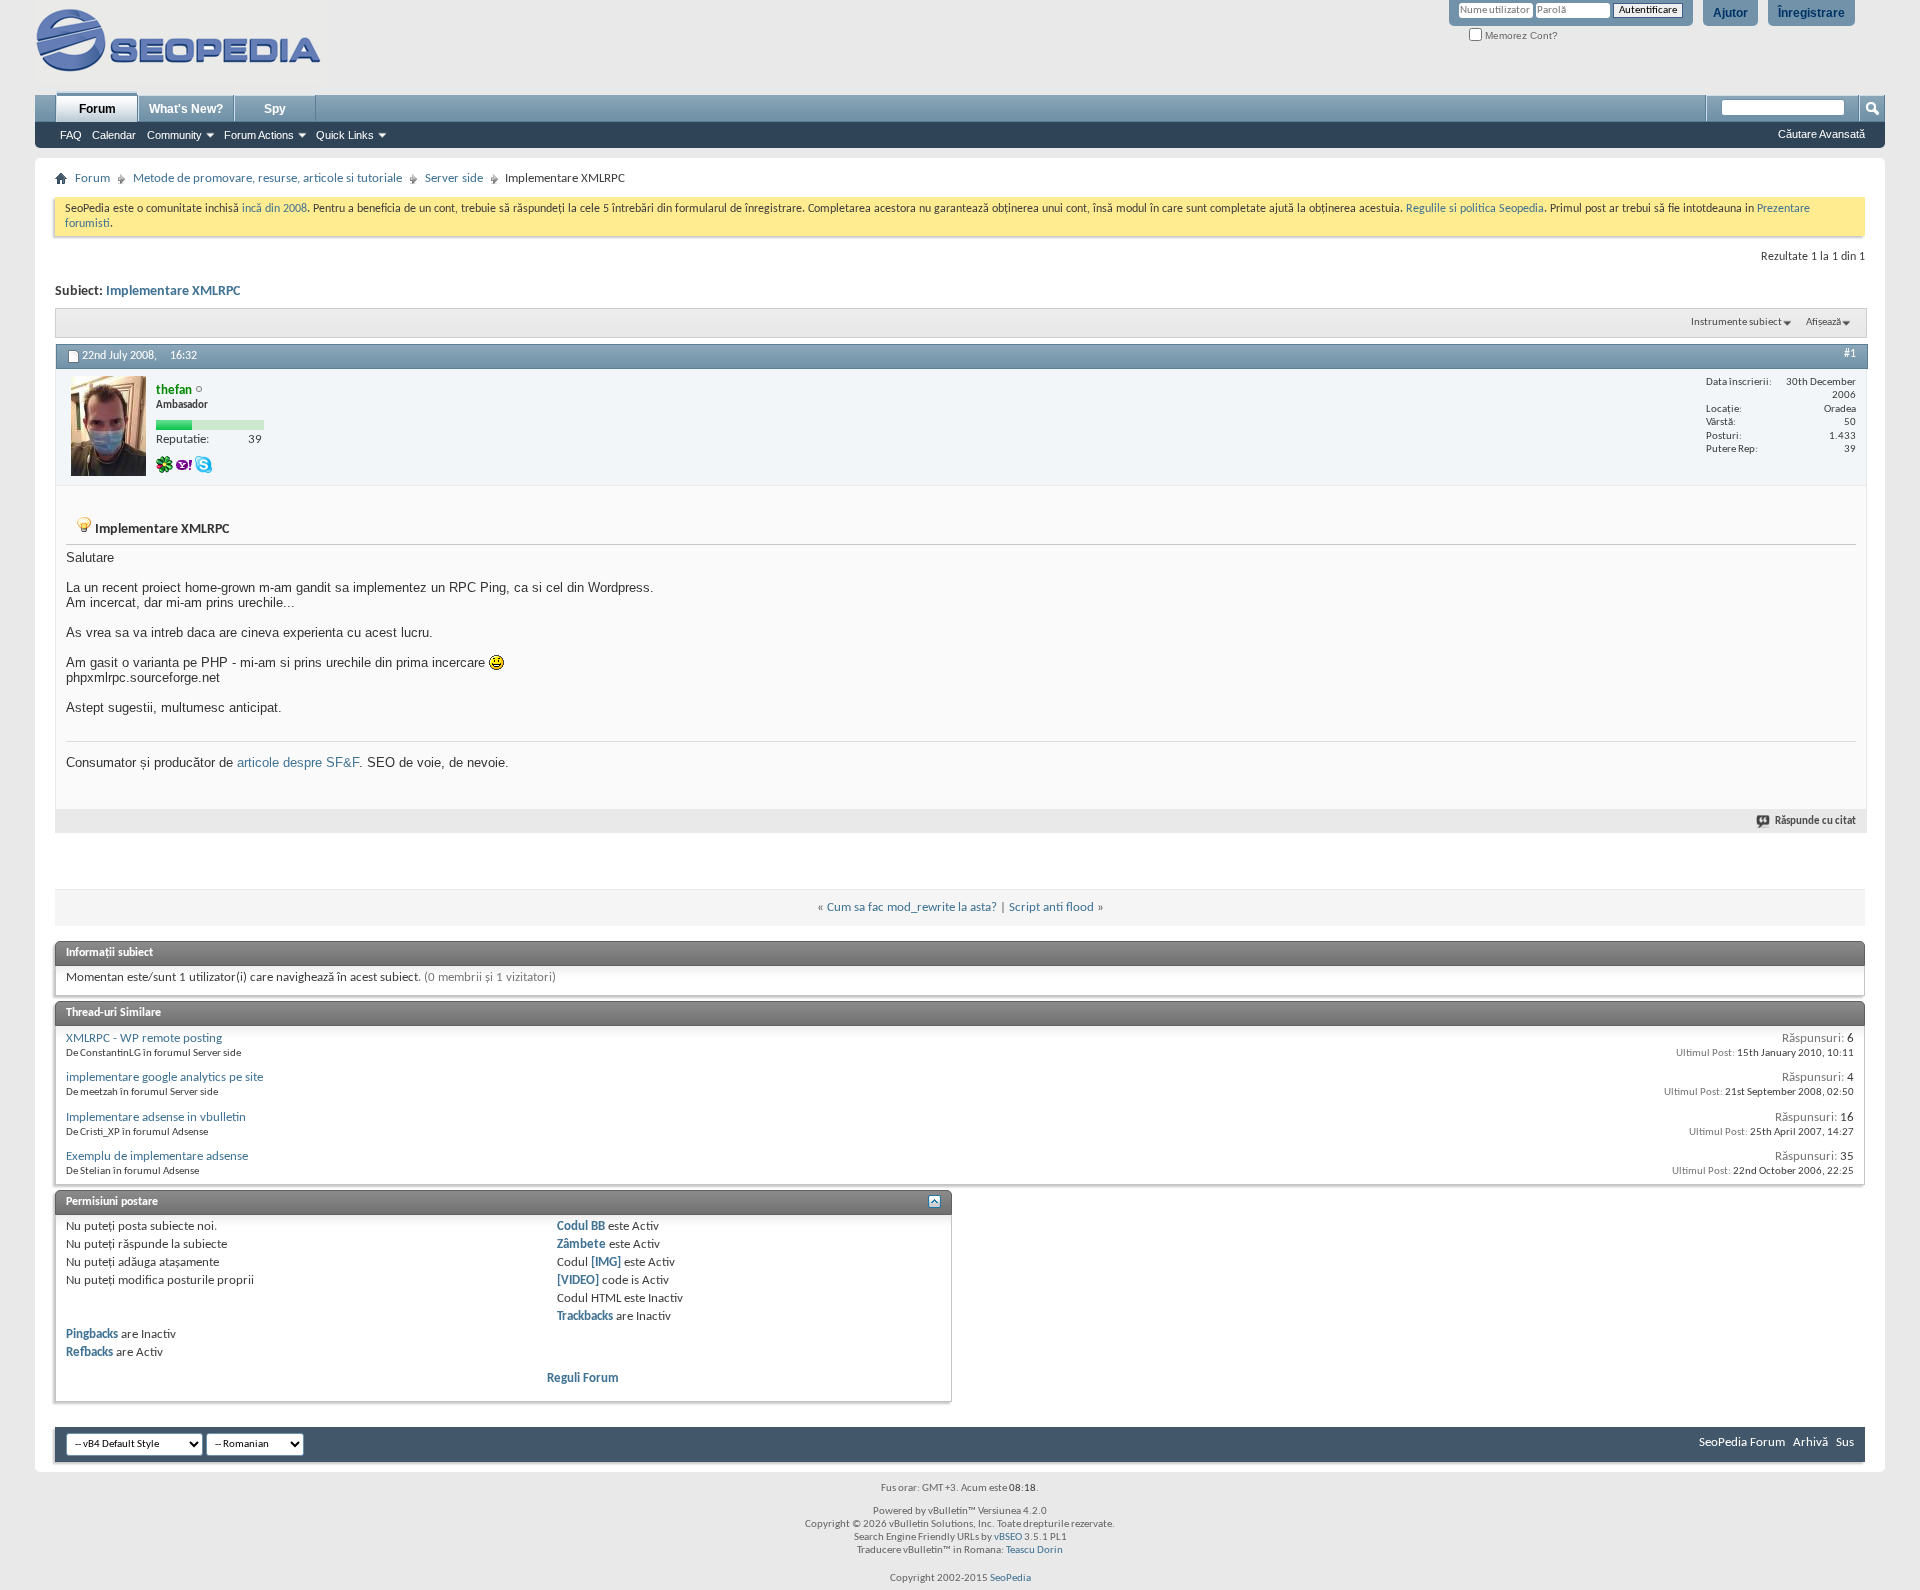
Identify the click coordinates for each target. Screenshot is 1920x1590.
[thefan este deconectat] (108, 426)
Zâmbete (581, 1244)
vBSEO (1008, 1537)
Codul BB (581, 1226)
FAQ (71, 135)
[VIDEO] (578, 1280)
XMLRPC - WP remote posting (144, 1038)
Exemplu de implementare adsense (157, 1156)
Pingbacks (92, 1334)
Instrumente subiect (1736, 322)
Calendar (114, 135)
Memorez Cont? (1520, 35)
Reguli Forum (583, 1378)
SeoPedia (1010, 1578)
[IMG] (606, 1262)
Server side (454, 178)
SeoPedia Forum (1742, 1442)
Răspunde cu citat (1815, 821)
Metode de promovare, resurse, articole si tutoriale (267, 178)
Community (174, 135)
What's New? (186, 109)
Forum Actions (259, 135)
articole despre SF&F (298, 762)
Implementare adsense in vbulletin (156, 1117)
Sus (1845, 1442)
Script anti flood (1051, 907)
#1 (1850, 354)
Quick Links (345, 135)
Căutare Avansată (1821, 134)
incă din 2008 (274, 209)
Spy (275, 109)
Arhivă (1810, 1442)
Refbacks (89, 1352)
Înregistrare (1811, 13)
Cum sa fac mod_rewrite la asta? (912, 907)
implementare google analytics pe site (164, 1077)
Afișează (1823, 322)
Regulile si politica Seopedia (1475, 209)
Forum (97, 109)
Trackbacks (585, 1316)
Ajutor (1730, 13)
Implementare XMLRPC (173, 291)
